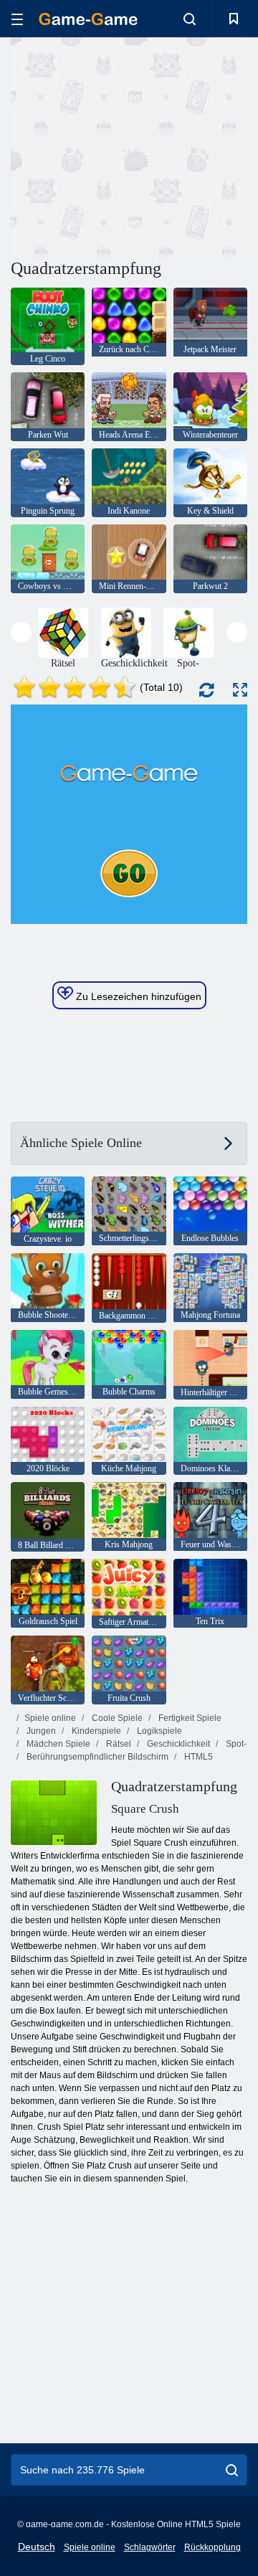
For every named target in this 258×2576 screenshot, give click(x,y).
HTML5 (197, 1757)
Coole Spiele (116, 1718)
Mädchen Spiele (57, 1744)
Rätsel (118, 1744)
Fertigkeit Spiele (189, 1718)
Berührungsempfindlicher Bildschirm (96, 1757)
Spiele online (50, 1718)
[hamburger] (17, 19)
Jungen (40, 1731)
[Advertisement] (194, 146)
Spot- (235, 1744)
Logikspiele (158, 1731)
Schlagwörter (150, 2547)
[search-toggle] (190, 19)
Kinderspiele (95, 1731)
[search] (232, 2470)
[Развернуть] (240, 690)
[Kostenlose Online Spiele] (88, 19)
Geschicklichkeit (177, 1744)
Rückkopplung (212, 2547)
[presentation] (21, 632)
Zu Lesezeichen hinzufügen (137, 996)
